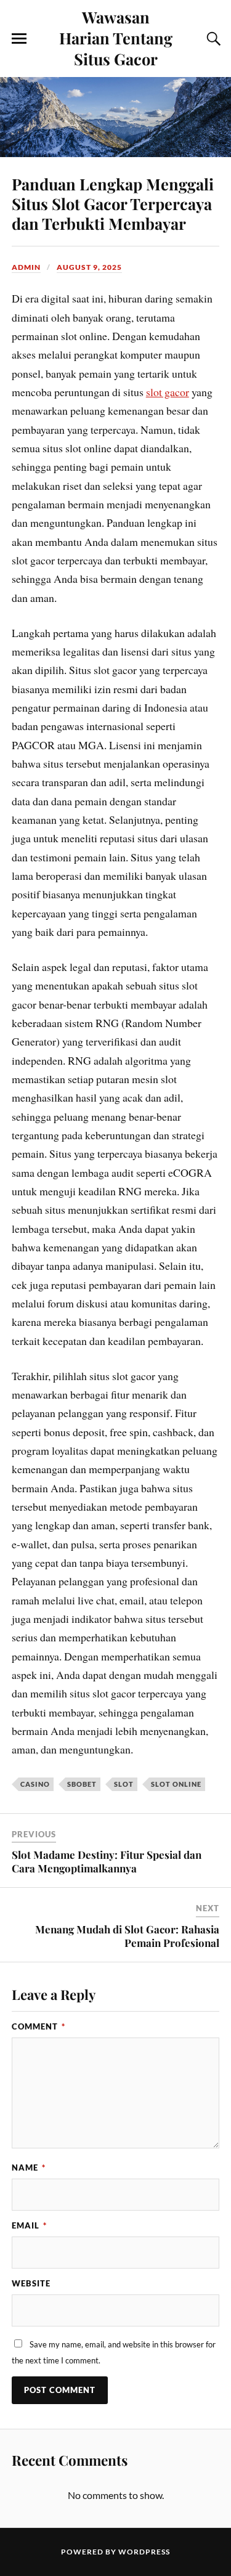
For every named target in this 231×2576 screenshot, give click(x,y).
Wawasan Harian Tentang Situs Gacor (116, 38)
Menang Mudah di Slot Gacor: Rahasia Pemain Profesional (127, 1936)
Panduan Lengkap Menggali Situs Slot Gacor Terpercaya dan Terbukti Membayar (113, 203)
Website (31, 2283)
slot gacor (168, 392)
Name (29, 2168)
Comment (38, 2026)
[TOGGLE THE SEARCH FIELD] (212, 39)
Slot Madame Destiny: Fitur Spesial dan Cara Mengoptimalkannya (107, 1861)
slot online (176, 1784)
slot (124, 1784)
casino (35, 1784)
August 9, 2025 (89, 267)
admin (26, 267)
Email (29, 2225)
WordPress (144, 2552)
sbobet (82, 1784)
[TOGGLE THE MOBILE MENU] (19, 39)
